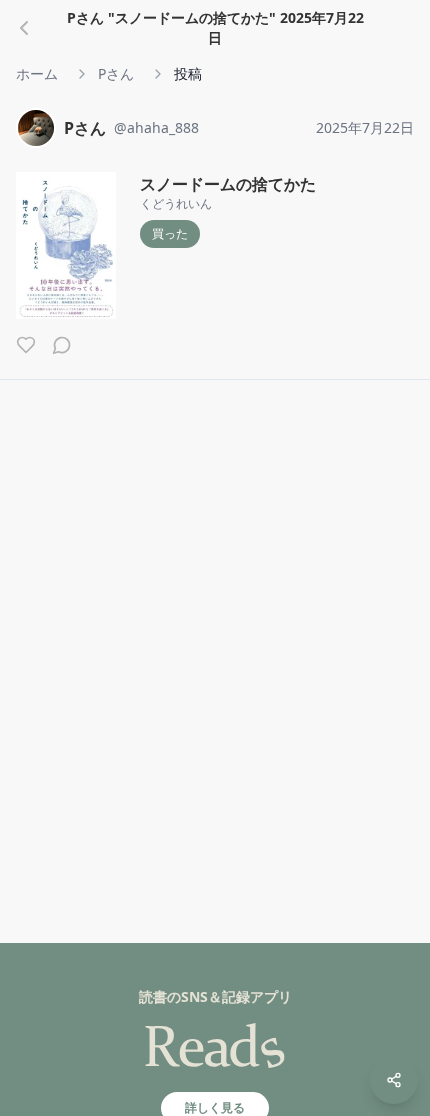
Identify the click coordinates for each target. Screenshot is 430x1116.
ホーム (37, 73)
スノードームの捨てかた (228, 184)
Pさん (116, 73)
